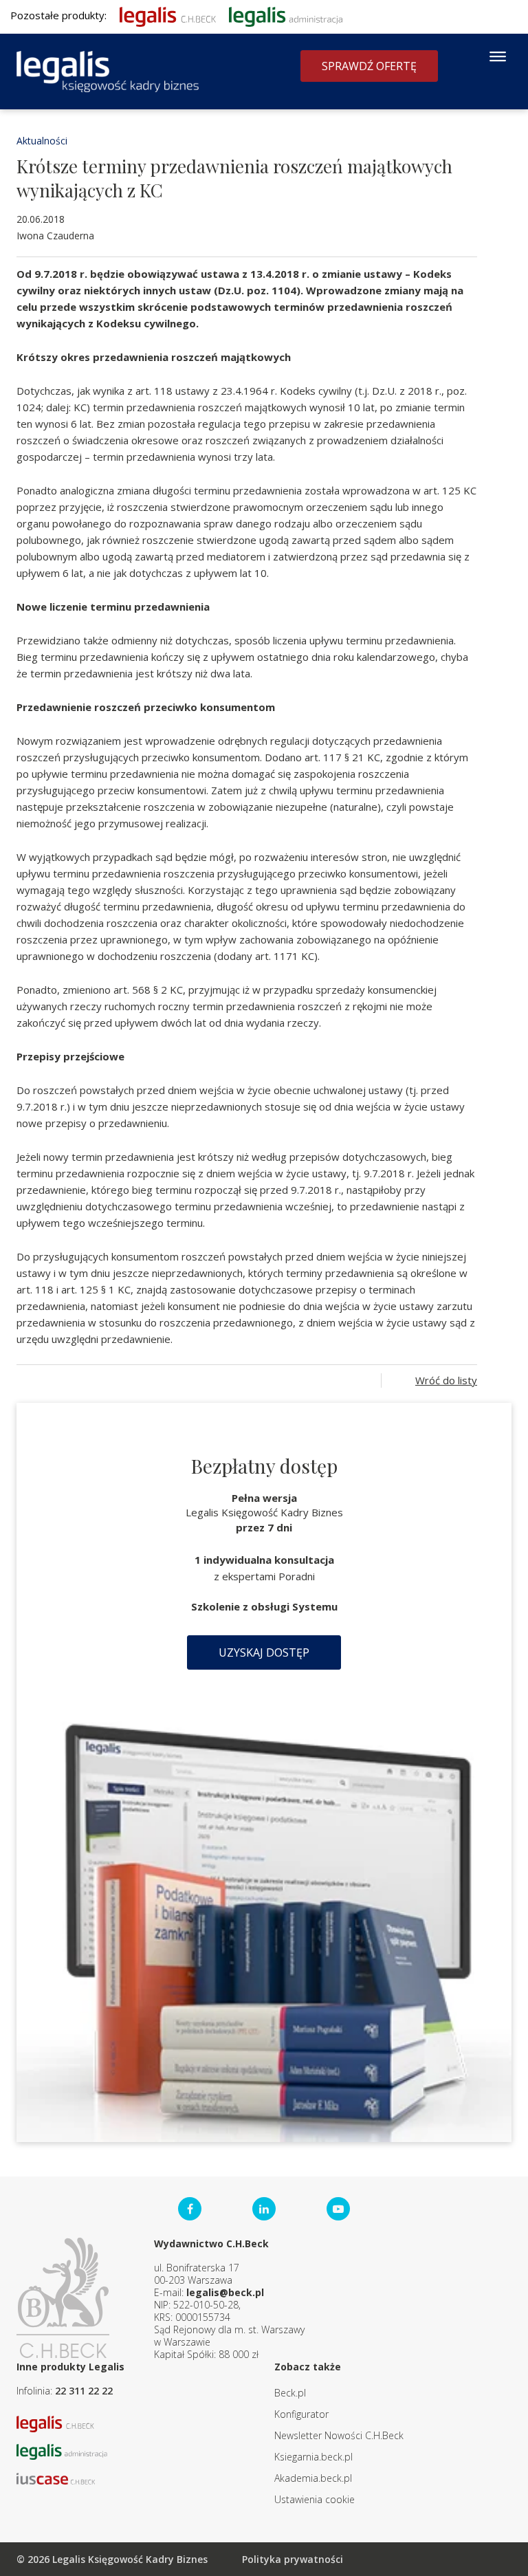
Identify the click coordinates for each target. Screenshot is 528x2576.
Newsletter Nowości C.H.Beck (339, 2435)
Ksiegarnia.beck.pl (313, 2457)
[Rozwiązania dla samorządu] (286, 15)
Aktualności (42, 141)
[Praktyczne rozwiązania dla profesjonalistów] (108, 72)
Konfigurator (301, 2414)
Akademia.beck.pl (313, 2478)
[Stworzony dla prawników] (168, 15)
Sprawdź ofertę (369, 66)
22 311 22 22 (84, 2391)
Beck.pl (290, 2393)
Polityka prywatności (293, 2559)
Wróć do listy (446, 1380)
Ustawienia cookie (315, 2499)
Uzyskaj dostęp (264, 1652)
